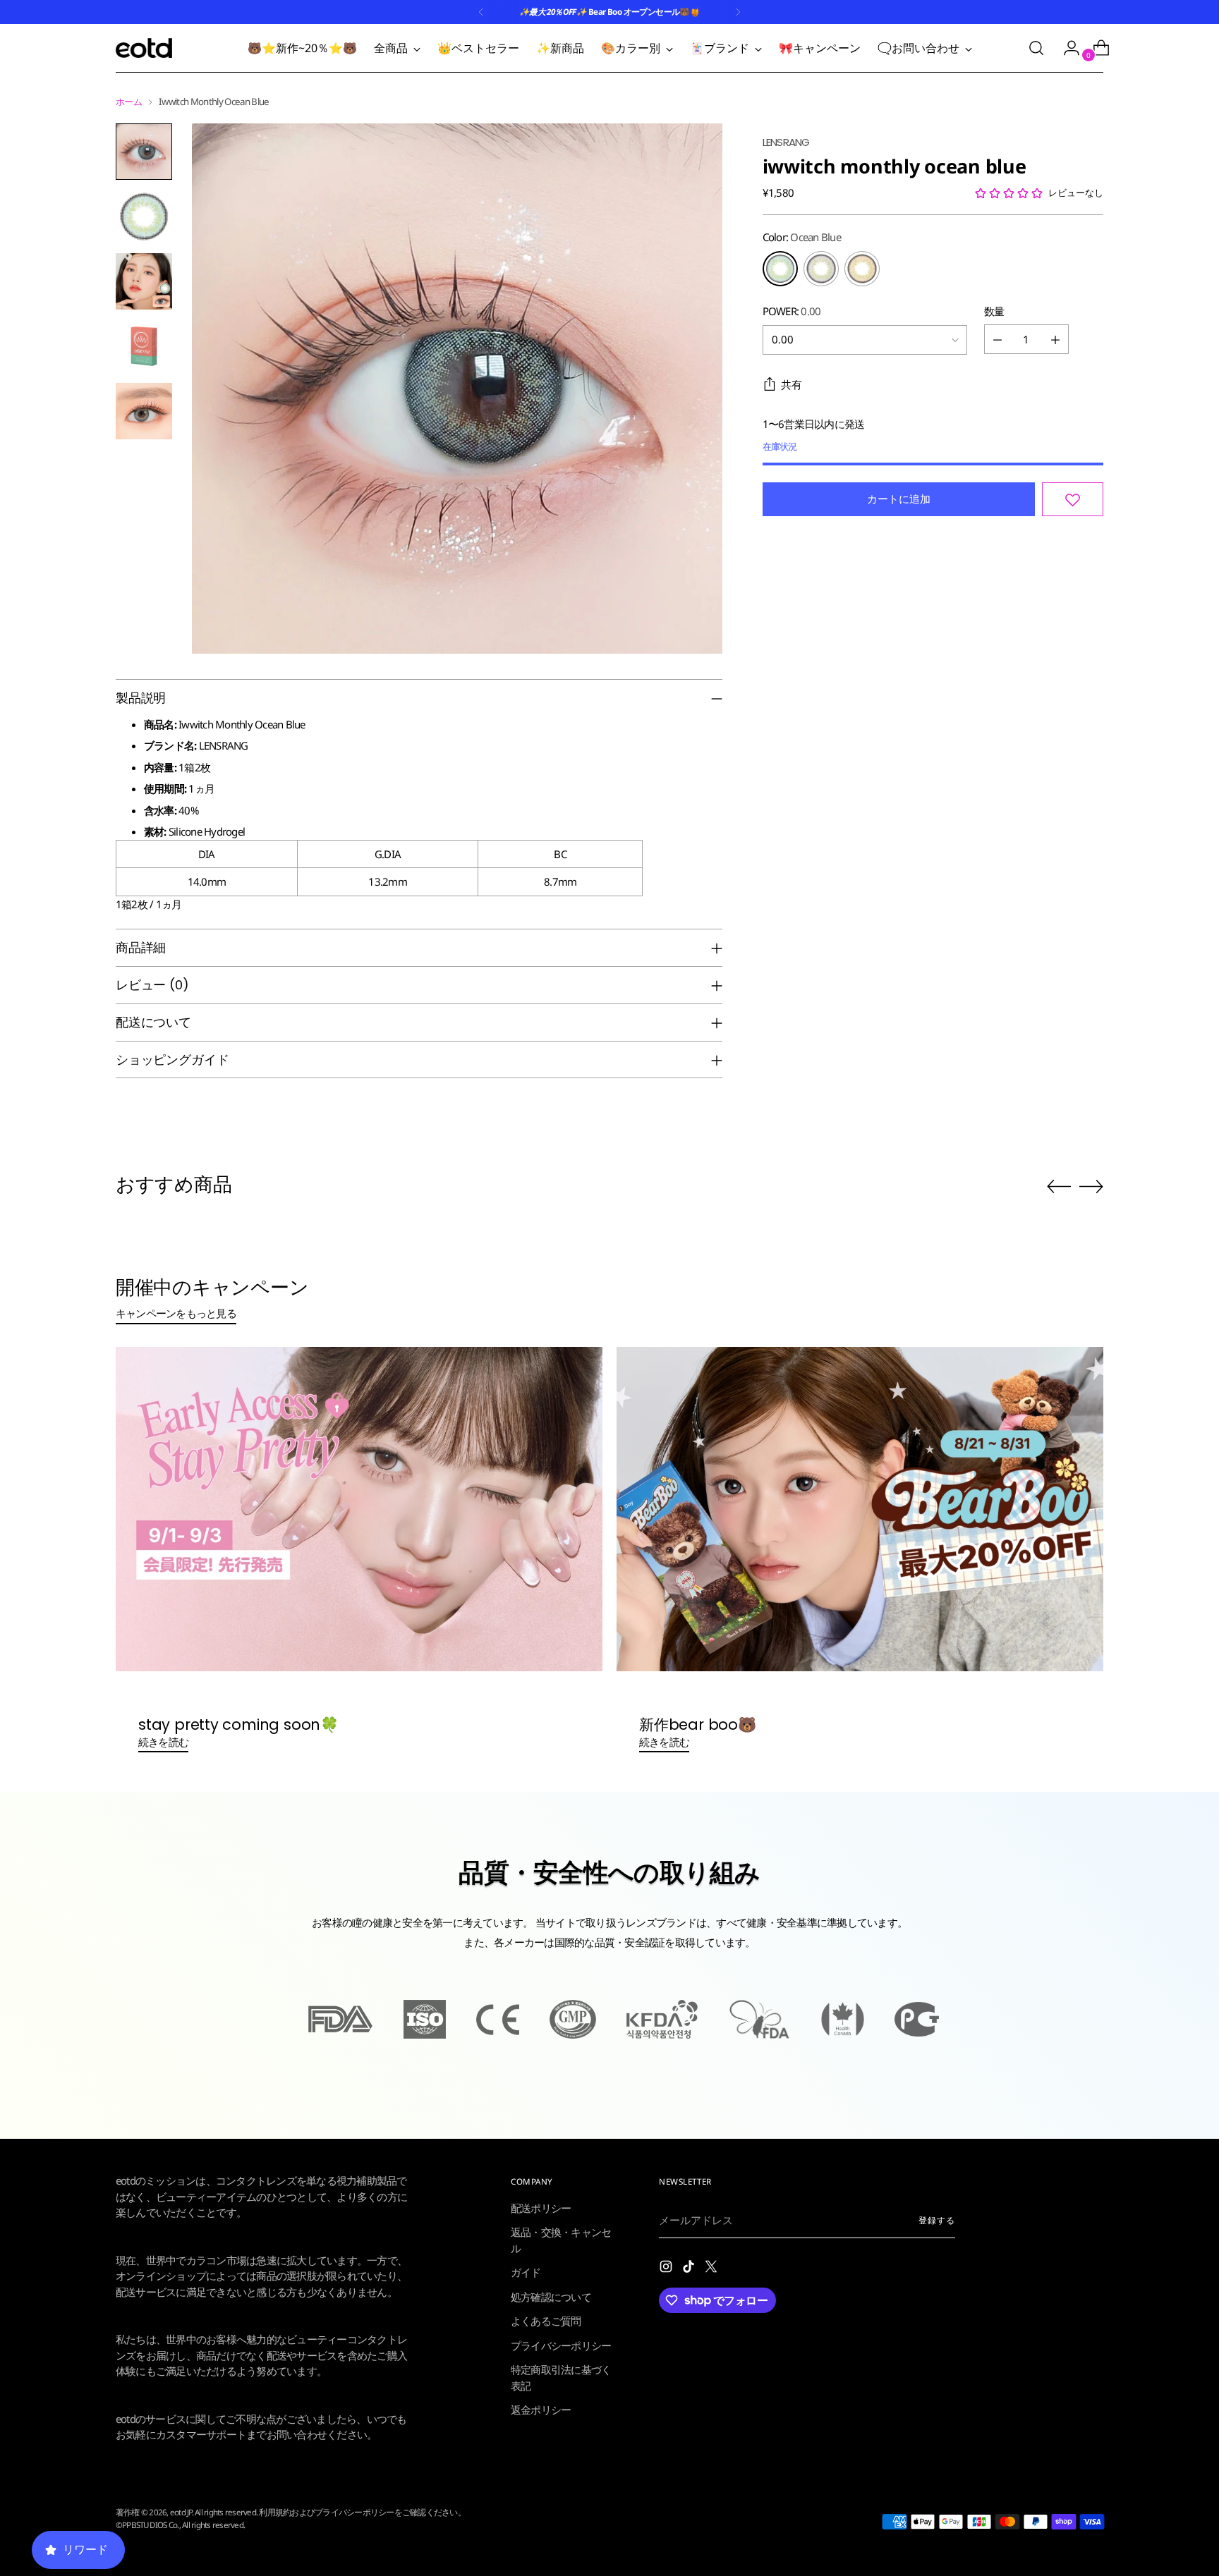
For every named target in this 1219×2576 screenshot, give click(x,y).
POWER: (792, 311)
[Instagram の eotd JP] (667, 2269)
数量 (994, 311)
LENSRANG (786, 142)
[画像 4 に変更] (144, 346)
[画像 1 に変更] (144, 152)
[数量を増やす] (1055, 340)
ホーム (129, 102)
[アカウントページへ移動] (1066, 48)
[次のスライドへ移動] (1091, 1186)
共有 (792, 385)
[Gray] (821, 269)
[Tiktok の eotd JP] (690, 2269)
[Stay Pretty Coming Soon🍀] (359, 1509)
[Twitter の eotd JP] (712, 2269)
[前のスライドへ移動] (1059, 1187)
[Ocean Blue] (780, 269)
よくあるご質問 (546, 2321)
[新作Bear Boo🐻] (860, 1509)
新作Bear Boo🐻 (698, 1725)
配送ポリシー (541, 2208)
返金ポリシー (541, 2410)
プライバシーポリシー (561, 2345)
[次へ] (738, 12)
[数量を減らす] (997, 340)
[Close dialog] (335, 1944)
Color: (802, 238)
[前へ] (481, 12)
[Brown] (862, 269)
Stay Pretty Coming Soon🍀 (238, 1725)
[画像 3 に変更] (144, 281)
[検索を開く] (1036, 48)
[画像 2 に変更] (144, 216)
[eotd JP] (144, 48)
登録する (937, 2220)
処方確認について (551, 2297)
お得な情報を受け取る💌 (176, 2535)
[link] (176, 2146)
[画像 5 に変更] (144, 411)
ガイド (526, 2272)
